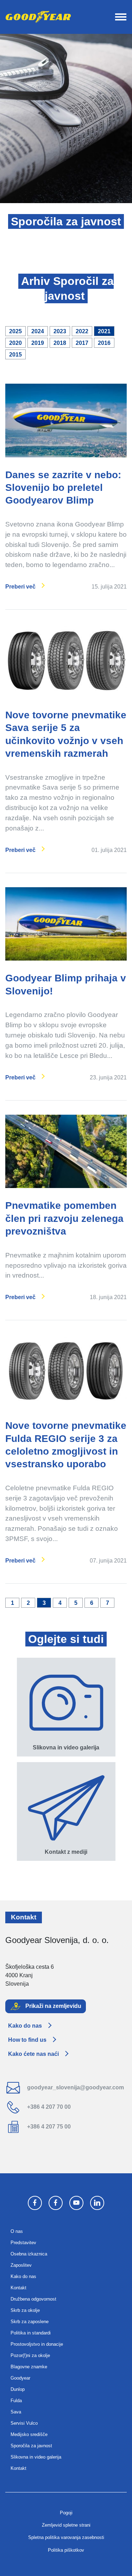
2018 (60, 343)
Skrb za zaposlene (30, 2322)
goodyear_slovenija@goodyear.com (75, 2087)
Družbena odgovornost (33, 2299)
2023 (60, 331)
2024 (38, 331)
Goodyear (20, 2378)
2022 (82, 331)
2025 (15, 331)
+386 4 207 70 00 (48, 2107)
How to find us (27, 2040)
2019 (38, 343)
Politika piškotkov (66, 2550)
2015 (15, 355)
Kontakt (18, 2288)
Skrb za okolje (25, 2310)
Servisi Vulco (24, 2423)
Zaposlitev (21, 2265)
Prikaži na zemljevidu (53, 2006)
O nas (17, 2231)
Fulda (16, 2401)
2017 (82, 343)
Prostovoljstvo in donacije (37, 2344)
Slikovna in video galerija (36, 2457)
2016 (104, 343)
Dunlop (18, 2389)
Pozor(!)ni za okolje (30, 2355)
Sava (16, 2412)
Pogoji (66, 2513)
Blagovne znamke (29, 2367)
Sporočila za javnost (31, 2446)
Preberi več (20, 587)
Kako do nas (25, 2026)
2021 (104, 331)
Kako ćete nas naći (33, 2054)
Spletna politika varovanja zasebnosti (66, 2537)
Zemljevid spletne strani (66, 2525)
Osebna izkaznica (29, 2254)
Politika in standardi (31, 2333)
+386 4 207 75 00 (48, 2127)
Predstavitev (23, 2243)
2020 (15, 343)
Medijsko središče (29, 2434)
